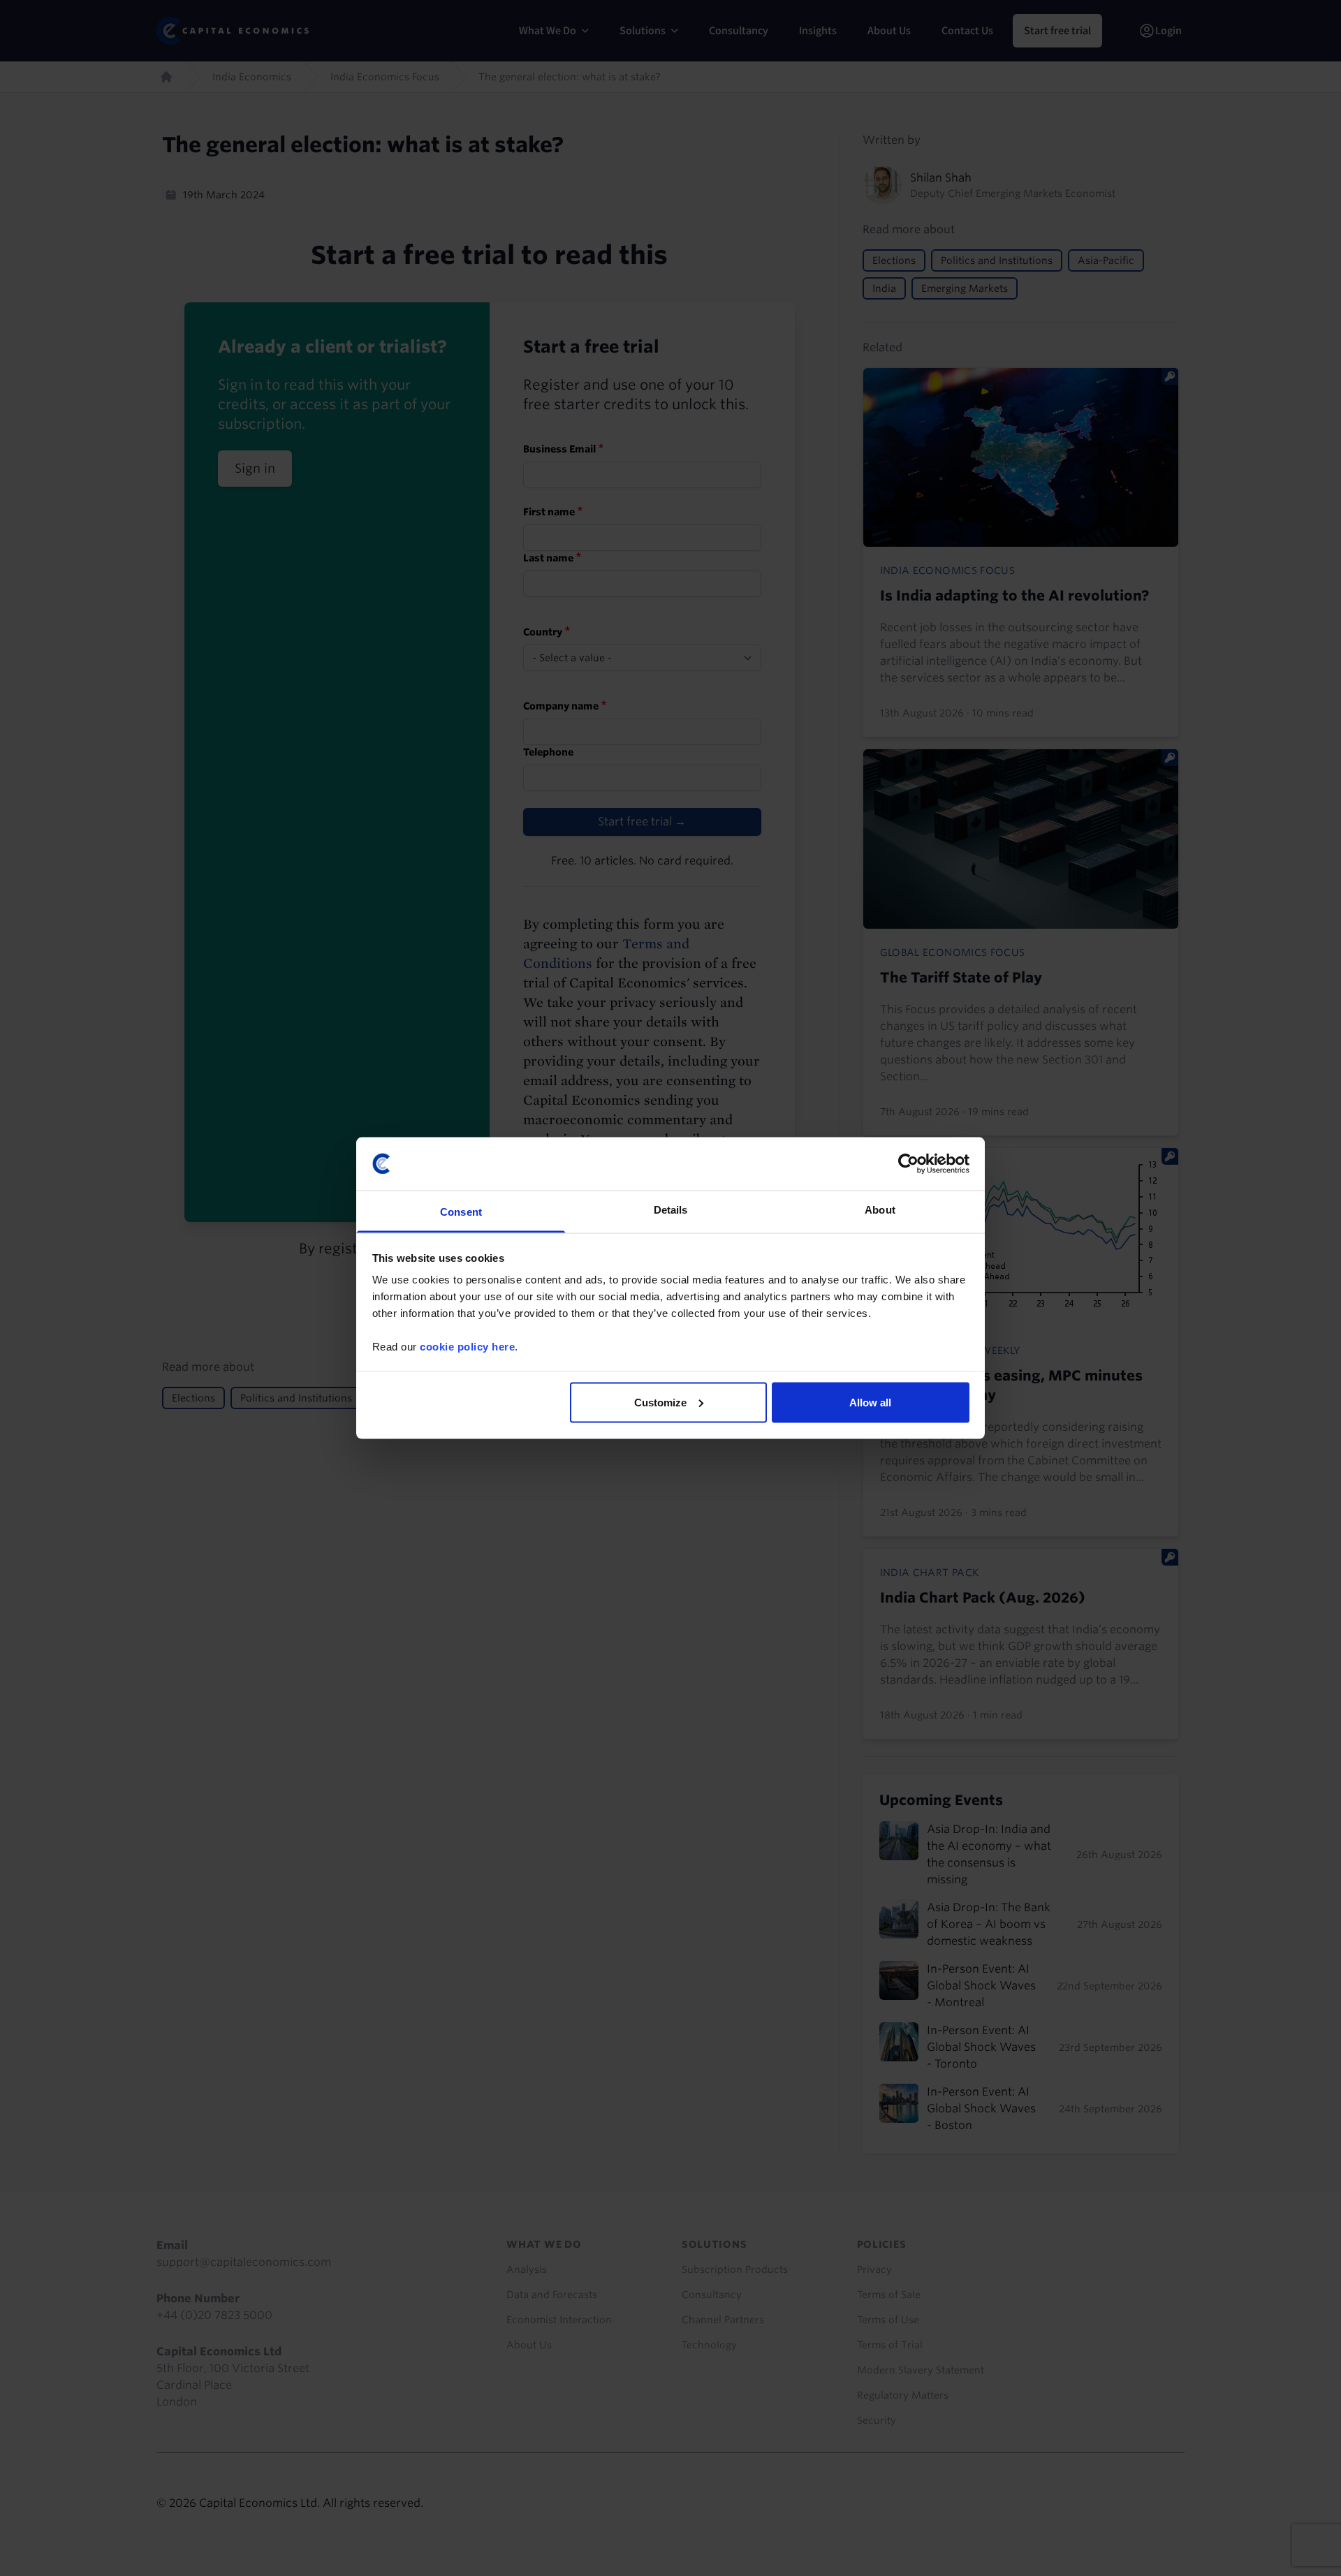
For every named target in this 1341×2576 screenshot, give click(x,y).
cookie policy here (467, 1347)
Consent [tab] (461, 1212)
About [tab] (880, 1210)
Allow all (870, 1402)
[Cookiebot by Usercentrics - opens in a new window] (908, 1163)
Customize (660, 1402)
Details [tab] (671, 1210)
